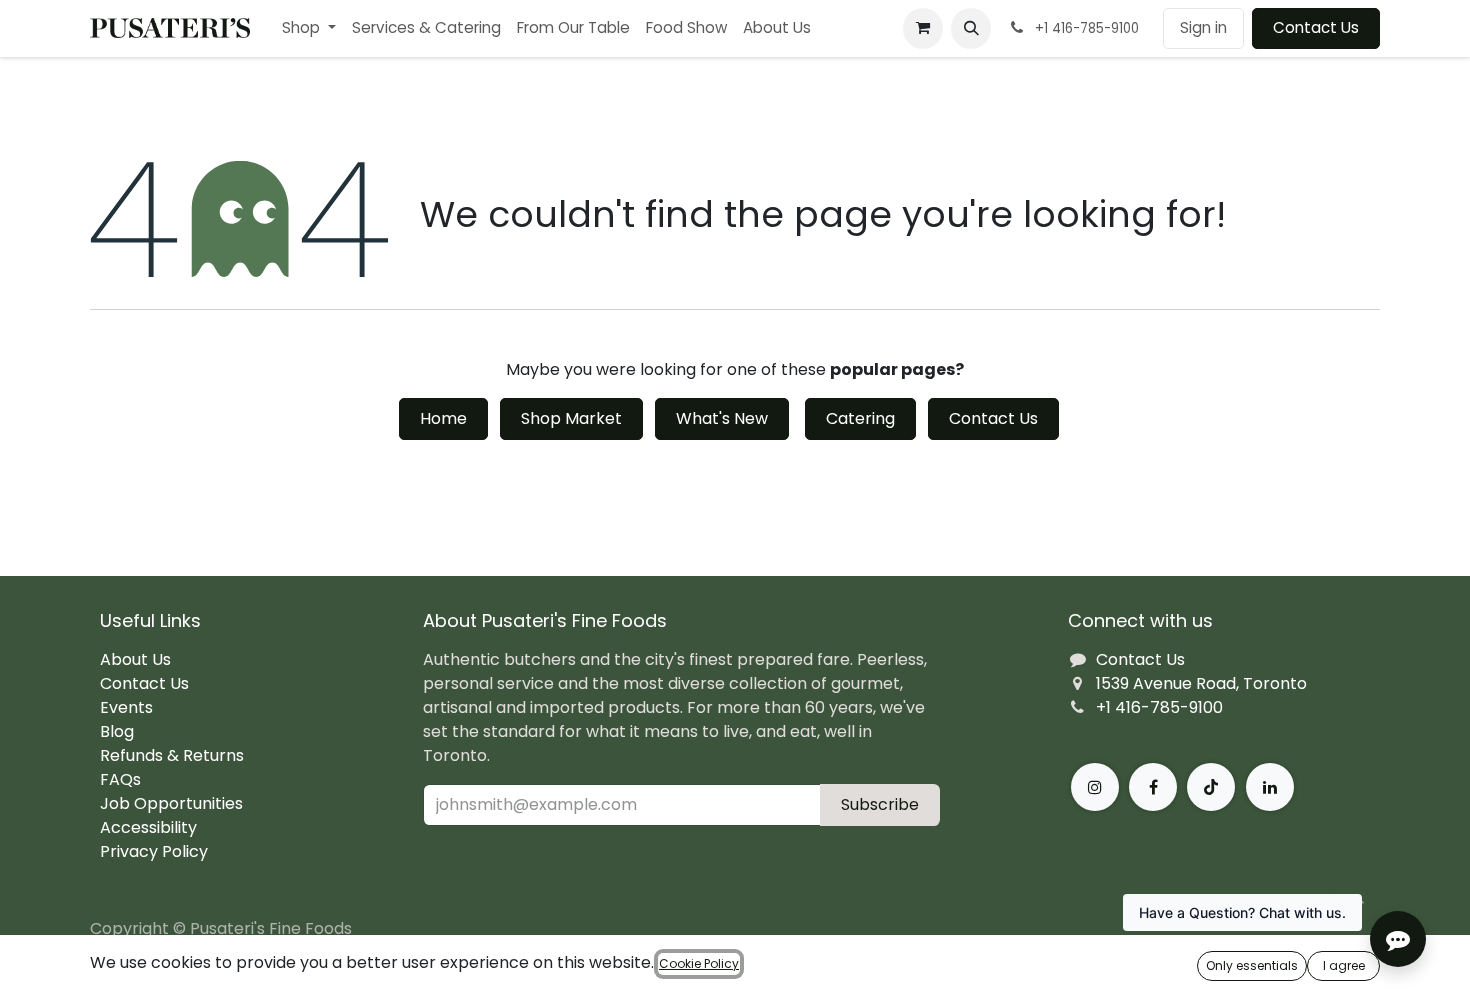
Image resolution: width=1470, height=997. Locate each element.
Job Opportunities (171, 803)
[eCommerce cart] (923, 28)
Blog (117, 731)
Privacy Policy (154, 851)
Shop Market (571, 418)
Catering (860, 418)
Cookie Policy (699, 963)
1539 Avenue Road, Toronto (1201, 683)
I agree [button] (1344, 965)
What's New (722, 418)
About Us (135, 659)
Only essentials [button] (1252, 965)
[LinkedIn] (1270, 787)
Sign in (1203, 27)
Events (126, 707)
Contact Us (1316, 27)
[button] (971, 28)
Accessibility (148, 827)
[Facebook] (1153, 787)
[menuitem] (309, 28)
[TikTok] (1211, 787)
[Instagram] (1095, 787)
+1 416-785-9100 (1159, 707)
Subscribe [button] (880, 804)
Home (443, 418)
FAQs (120, 779)
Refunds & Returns (172, 755)
